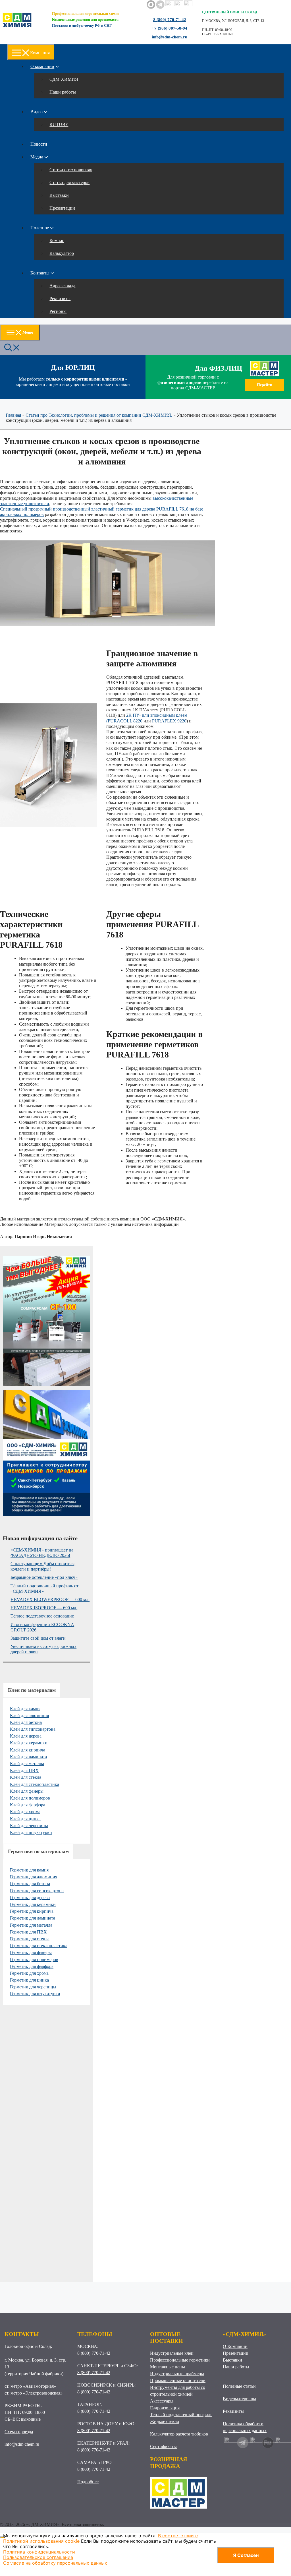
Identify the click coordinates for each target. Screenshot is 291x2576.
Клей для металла (27, 1764)
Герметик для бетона (30, 1884)
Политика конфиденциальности (39, 2552)
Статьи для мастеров (69, 182)
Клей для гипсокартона (33, 1729)
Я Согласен (246, 2555)
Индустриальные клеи (172, 2353)
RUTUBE (59, 124)
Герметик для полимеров (34, 1960)
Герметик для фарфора (32, 1966)
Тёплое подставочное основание (42, 1616)
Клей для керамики (29, 1743)
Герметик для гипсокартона (37, 1891)
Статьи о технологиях (71, 170)
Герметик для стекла (30, 1939)
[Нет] (3, 2537)
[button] (12, 347)
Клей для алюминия (29, 1715)
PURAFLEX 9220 (169, 721)
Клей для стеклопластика (35, 1784)
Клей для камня (25, 1709)
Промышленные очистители (178, 2380)
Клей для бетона (26, 1722)
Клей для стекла (26, 1777)
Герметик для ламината (33, 1918)
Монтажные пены (168, 2367)
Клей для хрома (25, 1812)
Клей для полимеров (30, 1798)
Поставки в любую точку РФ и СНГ (82, 25)
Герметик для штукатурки (35, 1994)
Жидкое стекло (165, 2421)
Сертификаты (163, 2446)
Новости (39, 144)
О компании (42, 66)
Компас (57, 240)
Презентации (62, 208)
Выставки (59, 195)
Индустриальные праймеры (177, 2374)
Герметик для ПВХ (28, 1932)
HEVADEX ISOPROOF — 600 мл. (44, 1608)
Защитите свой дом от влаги (38, 1638)
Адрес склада (62, 286)
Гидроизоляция (165, 2408)
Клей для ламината (28, 1757)
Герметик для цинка (29, 1980)
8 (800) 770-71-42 (170, 20)
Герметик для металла (31, 1925)
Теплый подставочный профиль (181, 2415)
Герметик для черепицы (33, 1987)
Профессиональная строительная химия (86, 14)
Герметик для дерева (30, 1898)
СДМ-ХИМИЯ (64, 79)
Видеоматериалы (239, 2399)
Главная (13, 415)
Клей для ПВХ (24, 1770)
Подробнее (88, 2482)
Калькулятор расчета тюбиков (179, 2434)
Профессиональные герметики (180, 2360)
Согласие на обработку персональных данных (55, 2563)
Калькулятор (62, 253)
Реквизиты (60, 298)
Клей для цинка (25, 1819)
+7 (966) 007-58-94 (170, 28)
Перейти (265, 385)
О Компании (235, 2346)
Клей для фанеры (27, 1791)
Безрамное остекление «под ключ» (44, 1577)
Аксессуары (162, 2401)
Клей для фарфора (28, 1805)
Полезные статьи (239, 2386)
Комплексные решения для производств (85, 19)
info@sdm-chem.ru (170, 37)
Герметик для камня (29, 1870)
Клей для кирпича (28, 1750)
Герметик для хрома (29, 1973)
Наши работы (63, 92)
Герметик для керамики (33, 1904)
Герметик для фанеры (31, 1952)
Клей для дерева (26, 1736)
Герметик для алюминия (34, 1877)
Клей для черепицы (29, 1826)
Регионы (58, 311)
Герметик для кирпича (32, 1911)
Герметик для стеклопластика (39, 1946)
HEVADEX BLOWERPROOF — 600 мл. (50, 1599)
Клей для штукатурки (31, 1832)
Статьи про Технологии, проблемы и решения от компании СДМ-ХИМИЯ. (99, 415)
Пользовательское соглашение (38, 2557)
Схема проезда (19, 2432)
